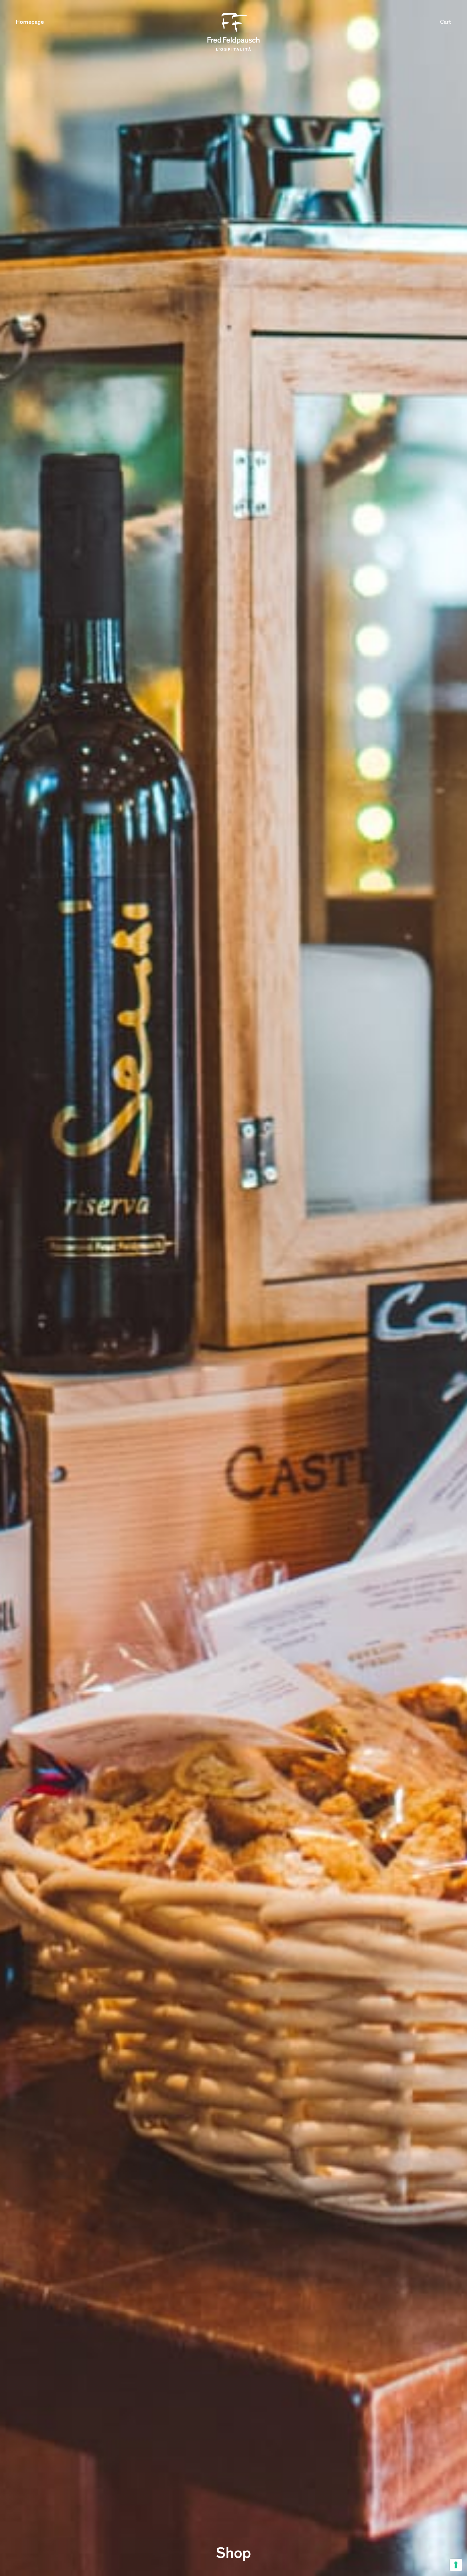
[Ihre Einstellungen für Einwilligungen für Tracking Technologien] (456, 2565)
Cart (446, 23)
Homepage (30, 23)
